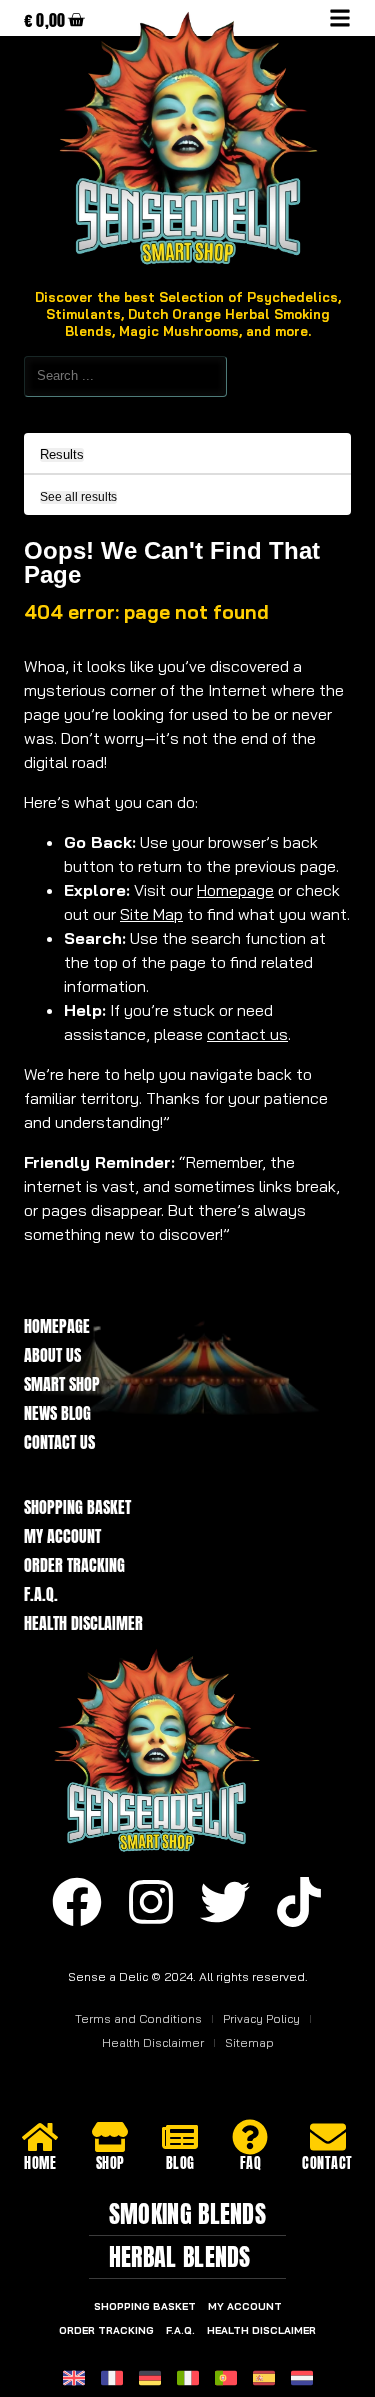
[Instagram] (151, 1902)
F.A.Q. (41, 1594)
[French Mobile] (112, 2378)
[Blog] (180, 2137)
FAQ (251, 2163)
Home (40, 2163)
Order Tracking (74, 1565)
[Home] (40, 2137)
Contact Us (59, 1442)
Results (62, 455)
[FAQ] (250, 2137)
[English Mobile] (74, 2378)
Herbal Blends (180, 2257)
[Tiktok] (299, 1902)
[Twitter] (225, 1902)
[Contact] (328, 2137)
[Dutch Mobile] (302, 2378)
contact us (247, 1034)
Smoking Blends (187, 2214)
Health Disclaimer (83, 1623)
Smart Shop (62, 1384)
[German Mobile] (150, 2378)
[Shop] (110, 2137)
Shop (110, 2163)
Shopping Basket (77, 1507)
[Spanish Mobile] (264, 2378)
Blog (180, 2163)
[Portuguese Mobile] (226, 2378)
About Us (52, 1355)
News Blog (57, 1413)
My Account (62, 1536)
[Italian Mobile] (188, 2378)
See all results (78, 497)
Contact (327, 2163)
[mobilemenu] (340, 18)
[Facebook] (77, 1902)
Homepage (235, 890)
